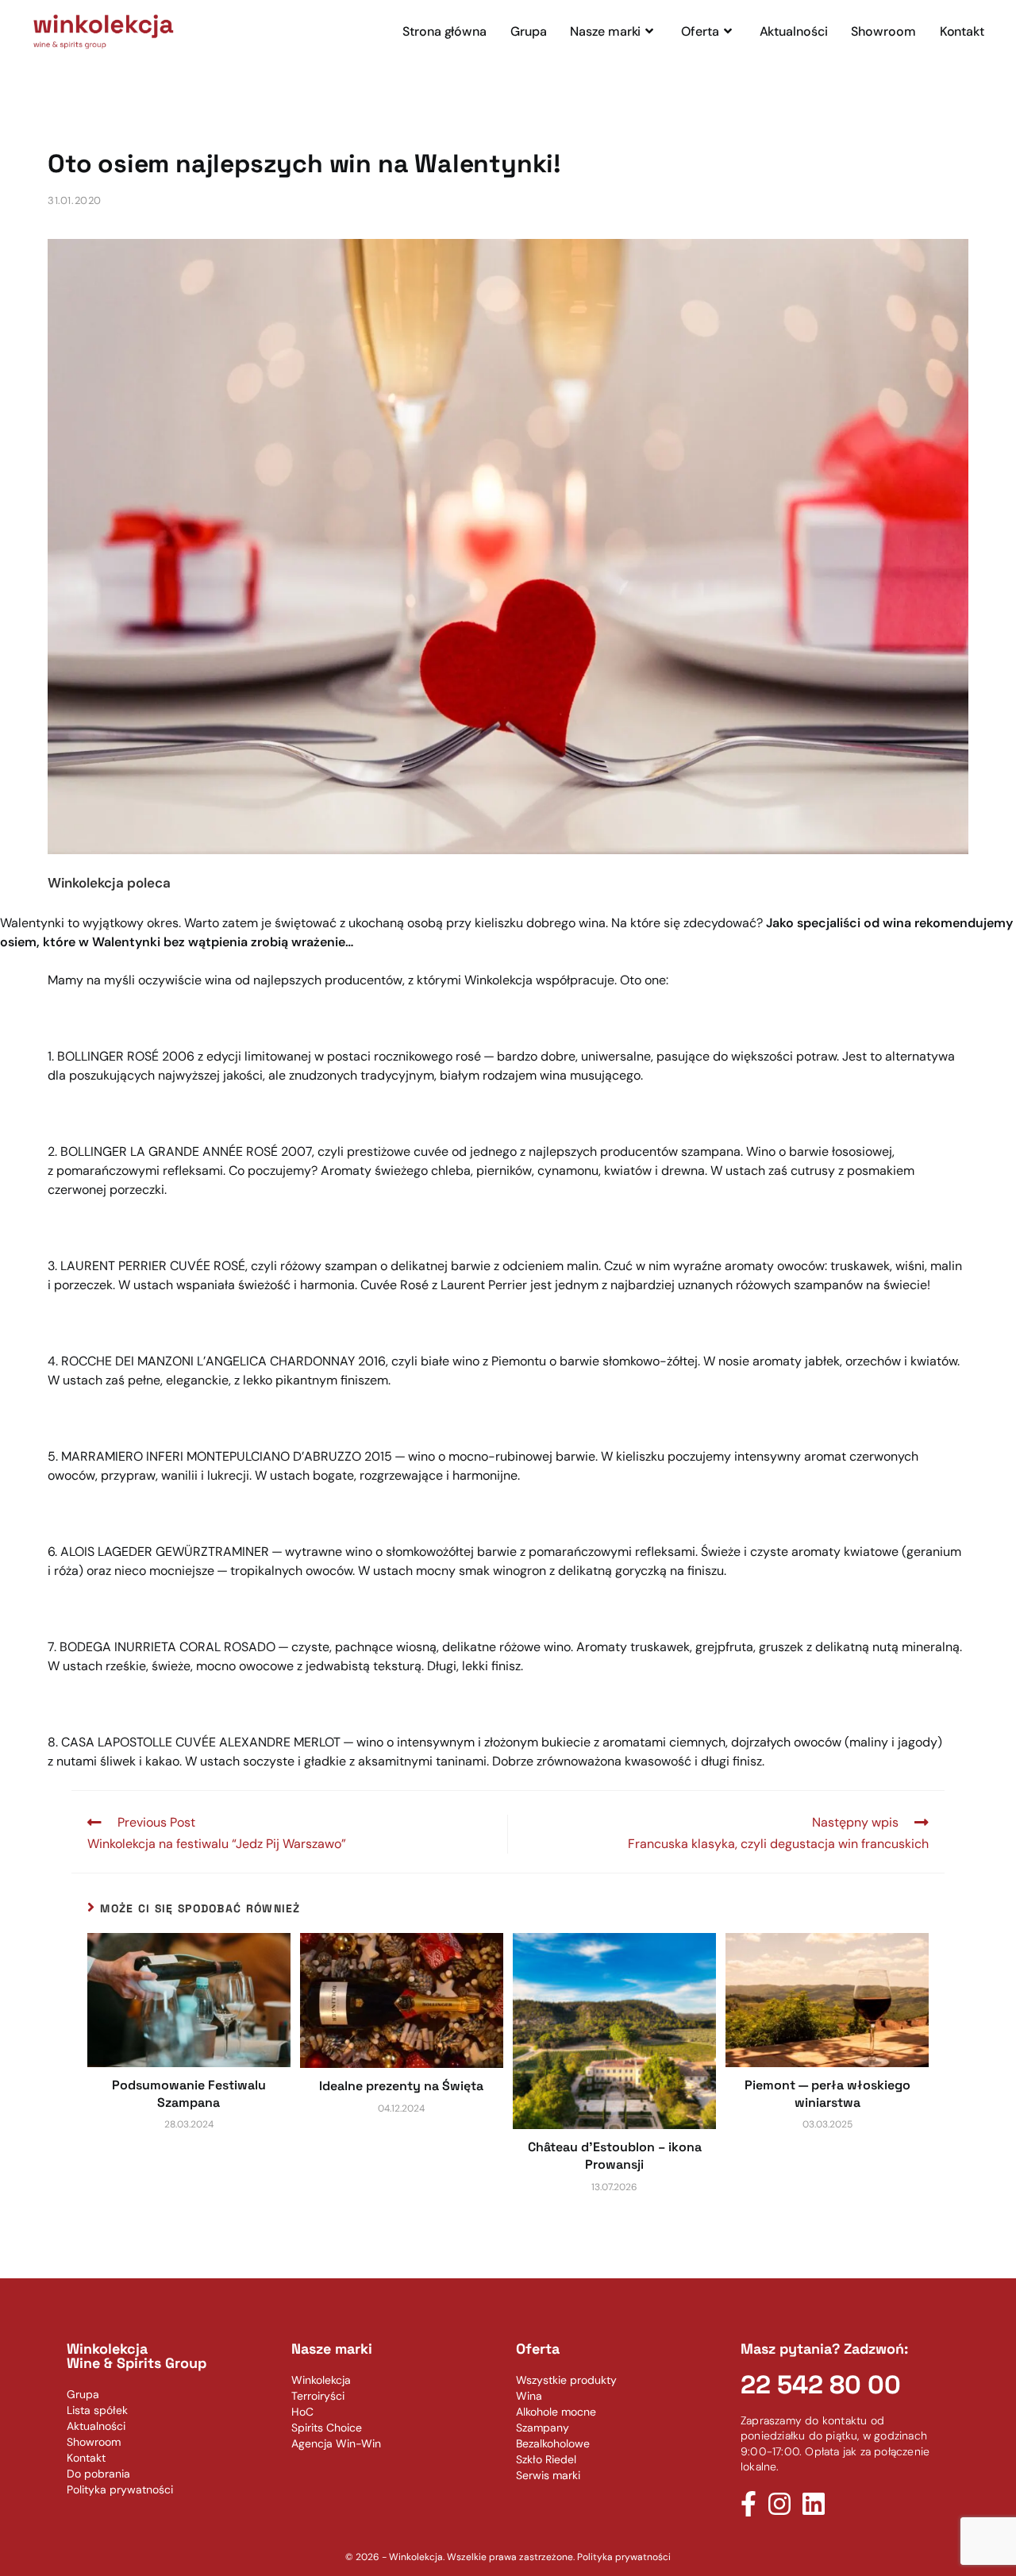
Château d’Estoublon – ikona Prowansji (615, 2156)
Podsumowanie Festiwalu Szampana (189, 2094)
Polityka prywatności (624, 2557)
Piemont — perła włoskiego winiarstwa (827, 2094)
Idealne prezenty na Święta (401, 2086)
